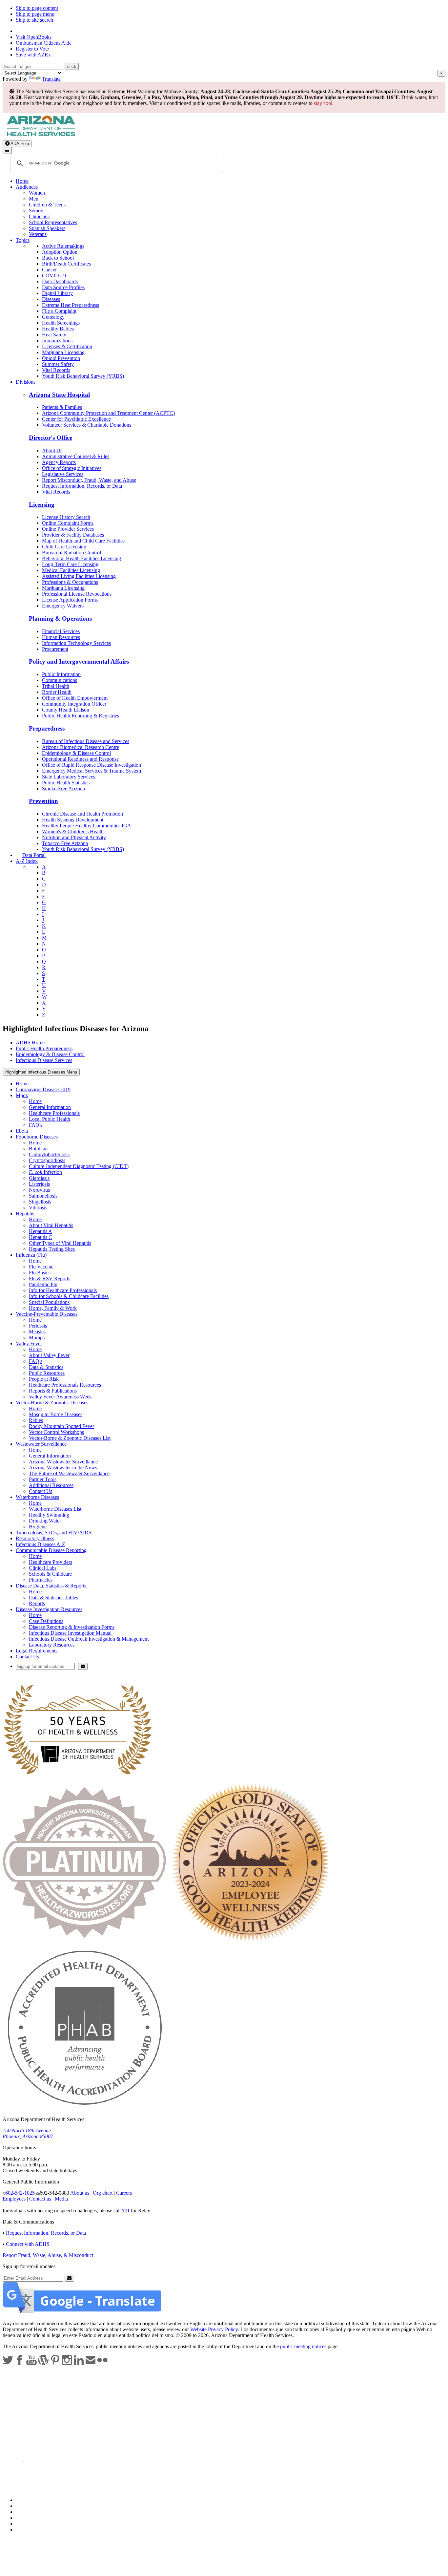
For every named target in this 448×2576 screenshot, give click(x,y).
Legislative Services (63, 474)
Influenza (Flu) (31, 1255)
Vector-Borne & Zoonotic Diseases (52, 1403)
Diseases (51, 299)
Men (34, 199)
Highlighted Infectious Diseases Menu (41, 1072)
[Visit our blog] (44, 2363)
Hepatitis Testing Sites (52, 1249)
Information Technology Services (76, 643)
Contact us (40, 2199)
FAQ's (36, 1125)
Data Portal (34, 855)
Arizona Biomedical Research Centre (81, 747)
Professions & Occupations (70, 582)
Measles (37, 1332)
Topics (23, 240)
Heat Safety (54, 335)
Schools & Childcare (50, 1574)
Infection (45, 1172)
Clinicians (39, 216)
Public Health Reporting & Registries (81, 716)
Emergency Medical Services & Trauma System (92, 771)
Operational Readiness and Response (80, 759)
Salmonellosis (43, 1196)
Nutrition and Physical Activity (74, 837)
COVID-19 (54, 276)
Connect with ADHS (28, 2244)
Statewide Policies (35, 2500)
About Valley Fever (49, 1355)
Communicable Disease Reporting (51, 1550)
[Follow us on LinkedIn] (79, 2363)
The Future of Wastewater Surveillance (69, 1473)
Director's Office (51, 438)
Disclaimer (27, 2518)
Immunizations (57, 341)
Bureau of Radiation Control (71, 553)
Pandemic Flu (43, 1284)
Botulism (38, 1149)
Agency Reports (59, 462)
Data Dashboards (60, 281)
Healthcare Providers (51, 1562)
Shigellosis (40, 1202)
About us (80, 2193)
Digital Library (57, 293)
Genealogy (53, 317)
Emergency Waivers (63, 606)
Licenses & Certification (67, 346)
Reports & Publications (53, 1391)
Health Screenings (61, 323)
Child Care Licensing (64, 547)
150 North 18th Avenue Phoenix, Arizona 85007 (28, 2133)
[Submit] (83, 1666)
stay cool (323, 103)
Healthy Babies (58, 329)
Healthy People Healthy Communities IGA (87, 826)
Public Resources (47, 1373)
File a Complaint (59, 311)
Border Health (57, 692)
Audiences (27, 187)
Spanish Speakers (47, 228)
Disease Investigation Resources (49, 1609)
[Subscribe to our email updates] (91, 2363)
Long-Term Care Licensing (70, 564)
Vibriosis (38, 1208)
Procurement (55, 649)
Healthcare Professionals (54, 1113)
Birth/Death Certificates (66, 264)
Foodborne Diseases (37, 1137)
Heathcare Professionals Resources (65, 1385)
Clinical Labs (43, 1568)
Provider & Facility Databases (73, 535)
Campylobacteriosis (49, 1154)
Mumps (37, 1338)
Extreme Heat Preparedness (71, 305)
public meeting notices (303, 2346)
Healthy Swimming (49, 1515)
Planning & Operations (60, 618)
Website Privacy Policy (214, 2329)
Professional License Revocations (77, 594)
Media (61, 2199)
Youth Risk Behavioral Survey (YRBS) (83, 376)
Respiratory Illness (35, 1538)
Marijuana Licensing (63, 352)
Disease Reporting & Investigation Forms (72, 1627)
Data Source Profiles (63, 287)
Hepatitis (25, 1213)
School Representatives (53, 222)
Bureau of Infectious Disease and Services (86, 741)
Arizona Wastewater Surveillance (63, 1462)
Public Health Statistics (66, 783)
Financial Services (61, 631)
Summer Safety (58, 364)
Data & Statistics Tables (53, 1597)
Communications (60, 680)
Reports (37, 1603)
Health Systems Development (73, 820)
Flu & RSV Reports (50, 1278)
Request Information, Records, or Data (82, 486)
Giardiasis (39, 1178)
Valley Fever (29, 1343)
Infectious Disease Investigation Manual (70, 1633)
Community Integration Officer (74, 704)
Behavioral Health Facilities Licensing (81, 558)
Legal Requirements (37, 1651)
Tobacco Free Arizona (65, 843)
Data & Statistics (46, 1367)
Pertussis (38, 1326)
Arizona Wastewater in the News (63, 1468)
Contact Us (41, 1491)
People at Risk (44, 1379)
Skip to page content (37, 8)
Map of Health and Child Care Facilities (83, 541)
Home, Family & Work (53, 1308)
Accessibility (29, 2512)
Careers (124, 2193)
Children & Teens (47, 205)
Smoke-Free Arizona (63, 788)
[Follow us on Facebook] (20, 2363)
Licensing (42, 505)
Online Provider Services (68, 529)
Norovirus (39, 1190)
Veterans (38, 234)
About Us (52, 450)
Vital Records (56, 370)
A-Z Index (27, 861)
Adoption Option (60, 252)
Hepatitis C (41, 1237)
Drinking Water (45, 1521)
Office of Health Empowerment (75, 698)
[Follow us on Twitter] (9, 2363)
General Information (50, 1107)
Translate (51, 79)
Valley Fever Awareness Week (60, 1397)
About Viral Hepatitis (51, 1225)
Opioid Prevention (61, 358)
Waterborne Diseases (37, 1497)
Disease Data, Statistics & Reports (51, 1586)
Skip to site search (34, 20)
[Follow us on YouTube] (32, 2363)
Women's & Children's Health (73, 831)
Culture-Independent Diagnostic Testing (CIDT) (79, 1166)
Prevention (43, 801)
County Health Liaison (66, 710)
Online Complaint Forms (68, 523)
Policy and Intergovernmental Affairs (79, 661)
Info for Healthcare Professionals (63, 1290)
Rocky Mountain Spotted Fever (61, 1426)
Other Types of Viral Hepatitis (60, 1243)
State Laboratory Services (69, 777)
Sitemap (24, 2530)
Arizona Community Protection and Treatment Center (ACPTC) (108, 413)
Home (22, 181)
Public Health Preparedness (44, 1048)
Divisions (26, 382)
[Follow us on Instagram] (68, 2363)
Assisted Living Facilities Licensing (79, 576)
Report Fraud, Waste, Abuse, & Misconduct (48, 2255)
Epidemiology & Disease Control (76, 753)
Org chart (103, 2193)
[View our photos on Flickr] (102, 2363)
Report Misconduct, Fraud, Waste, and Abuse (89, 480)
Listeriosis (39, 1184)
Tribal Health (56, 686)
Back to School (58, 258)
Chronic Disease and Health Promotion (82, 814)
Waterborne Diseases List (55, 1509)
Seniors (37, 211)
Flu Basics (40, 1273)
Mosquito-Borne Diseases (56, 1414)
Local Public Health (50, 1119)
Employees (14, 2199)
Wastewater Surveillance (41, 1444)
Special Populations (49, 1302)
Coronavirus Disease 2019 (43, 1089)
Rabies (36, 1420)
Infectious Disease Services (44, 1060)
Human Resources (61, 637)
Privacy (24, 2506)
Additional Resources (51, 1485)
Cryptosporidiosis (47, 1160)
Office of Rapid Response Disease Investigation (92, 765)
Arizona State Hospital (59, 395)
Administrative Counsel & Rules (76, 456)
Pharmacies (41, 1580)
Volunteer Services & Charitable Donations (87, 425)
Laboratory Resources (52, 1645)
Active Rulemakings (63, 246)
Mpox (22, 1095)
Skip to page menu (35, 14)
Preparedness (47, 728)
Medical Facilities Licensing (71, 570)
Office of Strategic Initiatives (72, 468)
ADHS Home (30, 1043)
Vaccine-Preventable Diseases (47, 1314)
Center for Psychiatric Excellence (76, 419)
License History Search (66, 517)
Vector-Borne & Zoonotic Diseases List (70, 1438)
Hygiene (38, 1527)
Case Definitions (46, 1621)
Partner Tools (43, 1479)
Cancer (49, 270)
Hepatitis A (41, 1231)
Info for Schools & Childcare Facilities (69, 1296)
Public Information (61, 674)
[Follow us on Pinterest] (56, 2363)
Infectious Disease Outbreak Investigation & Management (89, 1639)
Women (37, 193)
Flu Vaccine (41, 1267)
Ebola (22, 1131)
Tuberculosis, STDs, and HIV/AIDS (54, 1533)
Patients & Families (62, 407)
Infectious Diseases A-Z (41, 1544)
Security (24, 2524)
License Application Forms (70, 600)
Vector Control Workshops (56, 1432)
